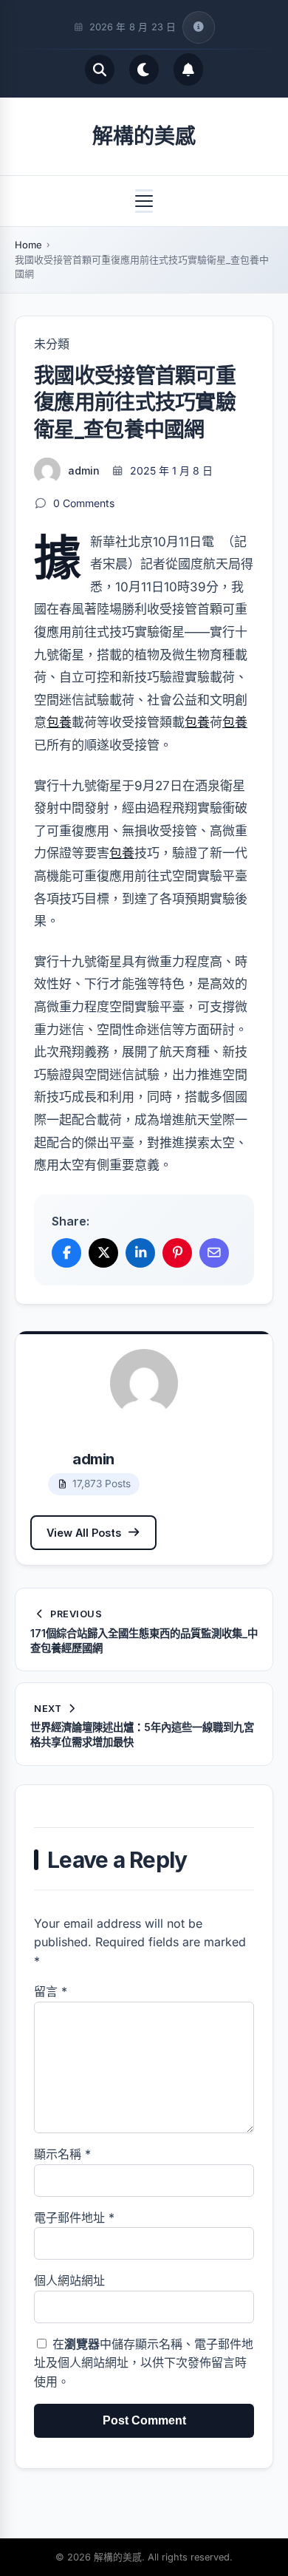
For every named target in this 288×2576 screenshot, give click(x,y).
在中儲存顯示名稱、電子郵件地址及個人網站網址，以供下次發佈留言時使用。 (144, 2363)
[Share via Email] (214, 1253)
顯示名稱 (62, 2154)
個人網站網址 (69, 2280)
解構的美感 (144, 136)
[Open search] (100, 69)
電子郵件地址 (74, 2218)
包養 (59, 722)
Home (28, 245)
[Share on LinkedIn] (140, 1253)
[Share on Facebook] (66, 1253)
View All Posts (84, 1533)
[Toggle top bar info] (199, 27)
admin (84, 470)
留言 (51, 1991)
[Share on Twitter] (103, 1253)
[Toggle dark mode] (144, 69)
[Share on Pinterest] (177, 1253)
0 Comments (84, 503)
